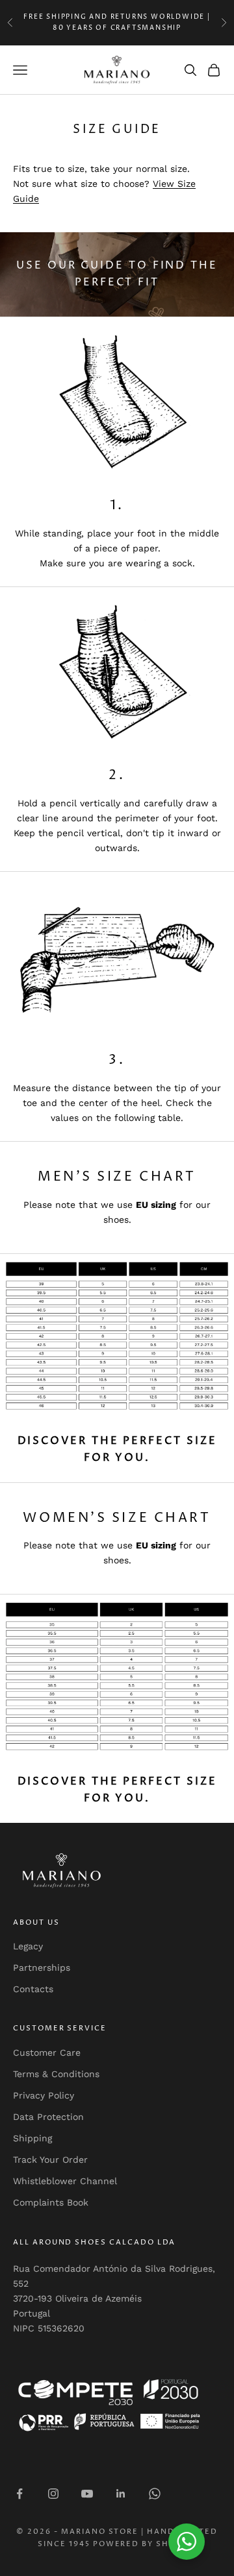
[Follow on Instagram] (53, 2494)
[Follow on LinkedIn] (121, 2494)
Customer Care (47, 2052)
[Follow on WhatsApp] (155, 2494)
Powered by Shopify (145, 2544)
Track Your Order (50, 2160)
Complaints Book (51, 2202)
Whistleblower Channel (65, 2181)
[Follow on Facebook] (19, 2494)
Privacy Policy (44, 2095)
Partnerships (42, 1968)
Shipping (32, 2138)
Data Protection (48, 2117)
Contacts (33, 1989)
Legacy (28, 1946)
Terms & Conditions (56, 2074)
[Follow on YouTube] (87, 2494)
